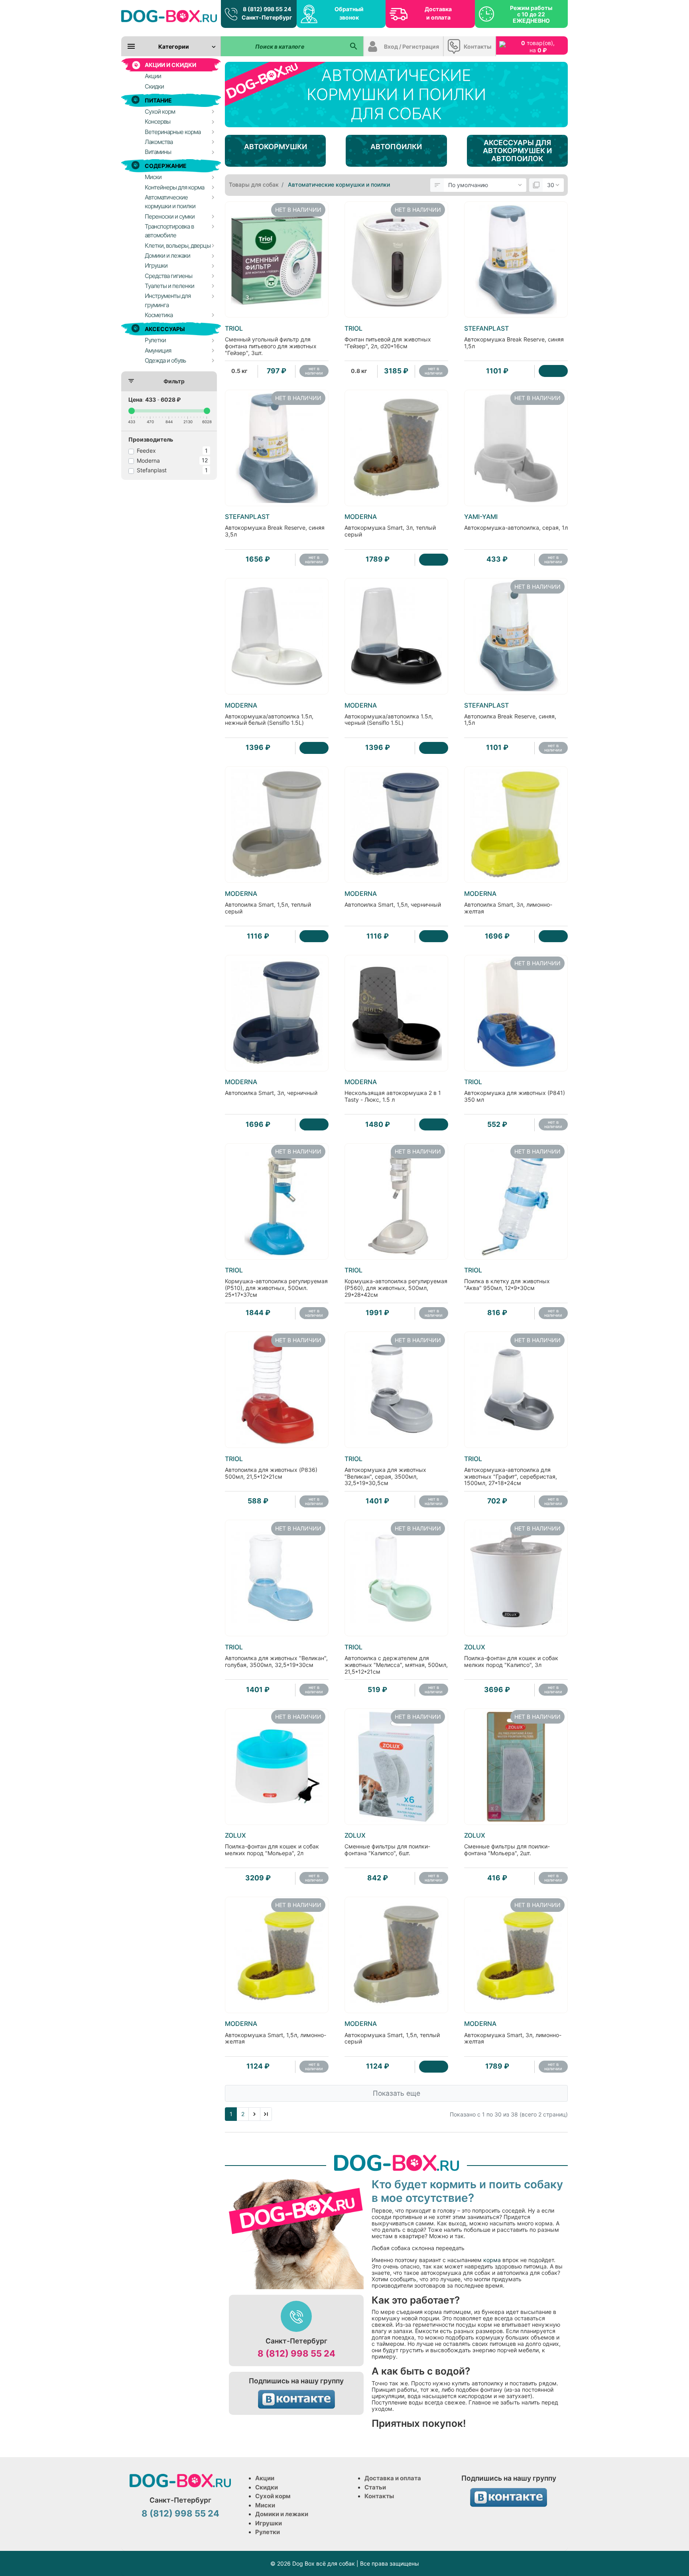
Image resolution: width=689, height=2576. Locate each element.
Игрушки (269, 2523)
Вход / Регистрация (411, 46)
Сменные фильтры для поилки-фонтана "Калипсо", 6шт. (387, 1844)
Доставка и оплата (438, 13)
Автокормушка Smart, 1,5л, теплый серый (392, 2032)
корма (491, 2260)
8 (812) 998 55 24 (296, 2353)
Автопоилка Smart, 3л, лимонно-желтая (508, 902)
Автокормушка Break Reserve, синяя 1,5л (514, 337)
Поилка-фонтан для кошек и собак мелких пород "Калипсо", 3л (511, 1656)
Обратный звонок (349, 13)
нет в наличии (314, 371)
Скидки (267, 2487)
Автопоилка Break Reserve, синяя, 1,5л (510, 714)
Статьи (375, 2487)
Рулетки (268, 2532)
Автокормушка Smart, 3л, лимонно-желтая (513, 2032)
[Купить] (553, 371)
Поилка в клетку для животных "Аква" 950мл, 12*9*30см (507, 1279)
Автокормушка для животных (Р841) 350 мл (515, 1091)
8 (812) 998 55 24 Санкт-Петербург (267, 13)
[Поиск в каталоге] (353, 46)
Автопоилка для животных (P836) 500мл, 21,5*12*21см (271, 1467)
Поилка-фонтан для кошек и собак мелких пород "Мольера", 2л (272, 1844)
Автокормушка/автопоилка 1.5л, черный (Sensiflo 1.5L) (389, 714)
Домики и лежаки (282, 2514)
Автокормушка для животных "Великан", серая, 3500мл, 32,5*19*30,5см (385, 1471)
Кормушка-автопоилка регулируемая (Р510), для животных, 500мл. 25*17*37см (276, 1282)
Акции (265, 2478)
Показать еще (397, 2093)
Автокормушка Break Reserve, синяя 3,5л (275, 525)
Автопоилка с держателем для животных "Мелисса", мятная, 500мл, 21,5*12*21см (396, 1659)
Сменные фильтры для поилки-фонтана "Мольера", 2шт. (507, 1844)
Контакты (477, 46)
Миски (265, 2505)
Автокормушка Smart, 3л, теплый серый (390, 525)
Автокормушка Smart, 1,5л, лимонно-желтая (276, 2032)
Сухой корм (273, 2496)
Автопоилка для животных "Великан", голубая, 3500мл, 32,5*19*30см (276, 1656)
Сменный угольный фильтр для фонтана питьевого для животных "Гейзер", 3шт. (271, 340)
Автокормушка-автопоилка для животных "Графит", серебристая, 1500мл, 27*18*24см (511, 1471)
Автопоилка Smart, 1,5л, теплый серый (268, 902)
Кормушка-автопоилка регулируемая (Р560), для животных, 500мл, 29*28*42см (396, 1282)
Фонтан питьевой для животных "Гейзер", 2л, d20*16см (388, 337)
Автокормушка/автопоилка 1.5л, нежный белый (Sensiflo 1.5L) (269, 714)
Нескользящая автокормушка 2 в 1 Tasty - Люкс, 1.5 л (393, 1091)
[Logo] (169, 16)
